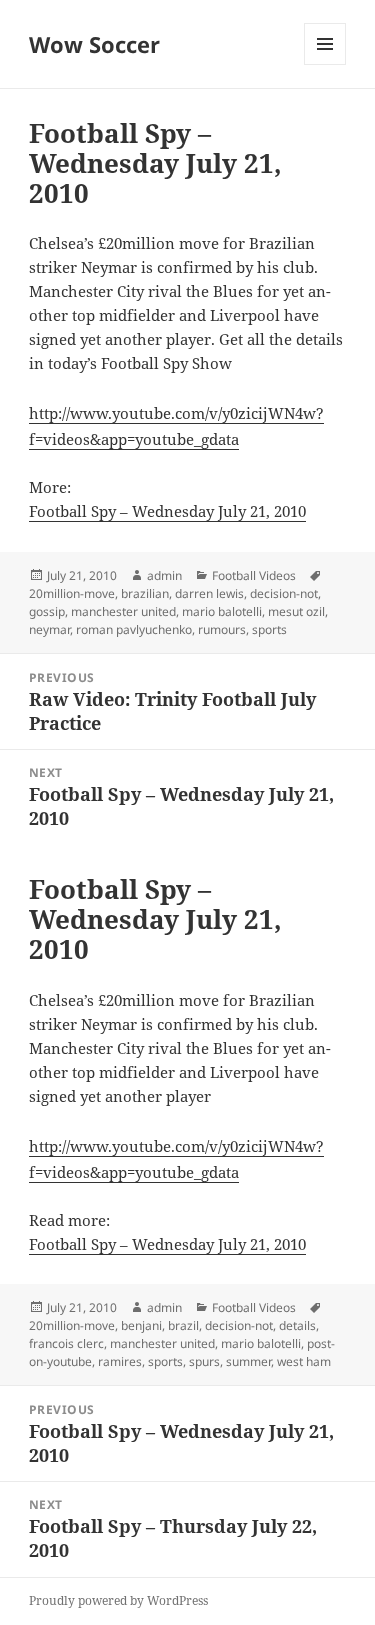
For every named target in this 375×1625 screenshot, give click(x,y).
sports (269, 629)
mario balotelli (222, 611)
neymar (49, 629)
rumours (222, 629)
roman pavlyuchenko (134, 629)
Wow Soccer (94, 44)
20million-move (72, 593)
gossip (47, 611)
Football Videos (254, 575)
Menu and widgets (325, 64)
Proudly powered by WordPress (118, 1600)
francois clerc (66, 1343)
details (297, 1325)
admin (164, 575)
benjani (141, 1325)
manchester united (123, 611)
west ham (304, 1361)
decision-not (284, 593)
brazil (183, 1325)
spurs (204, 1361)
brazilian (145, 593)
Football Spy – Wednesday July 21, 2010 (167, 511)
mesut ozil (296, 611)
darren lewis (209, 593)
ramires (120, 1361)
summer (248, 1361)
